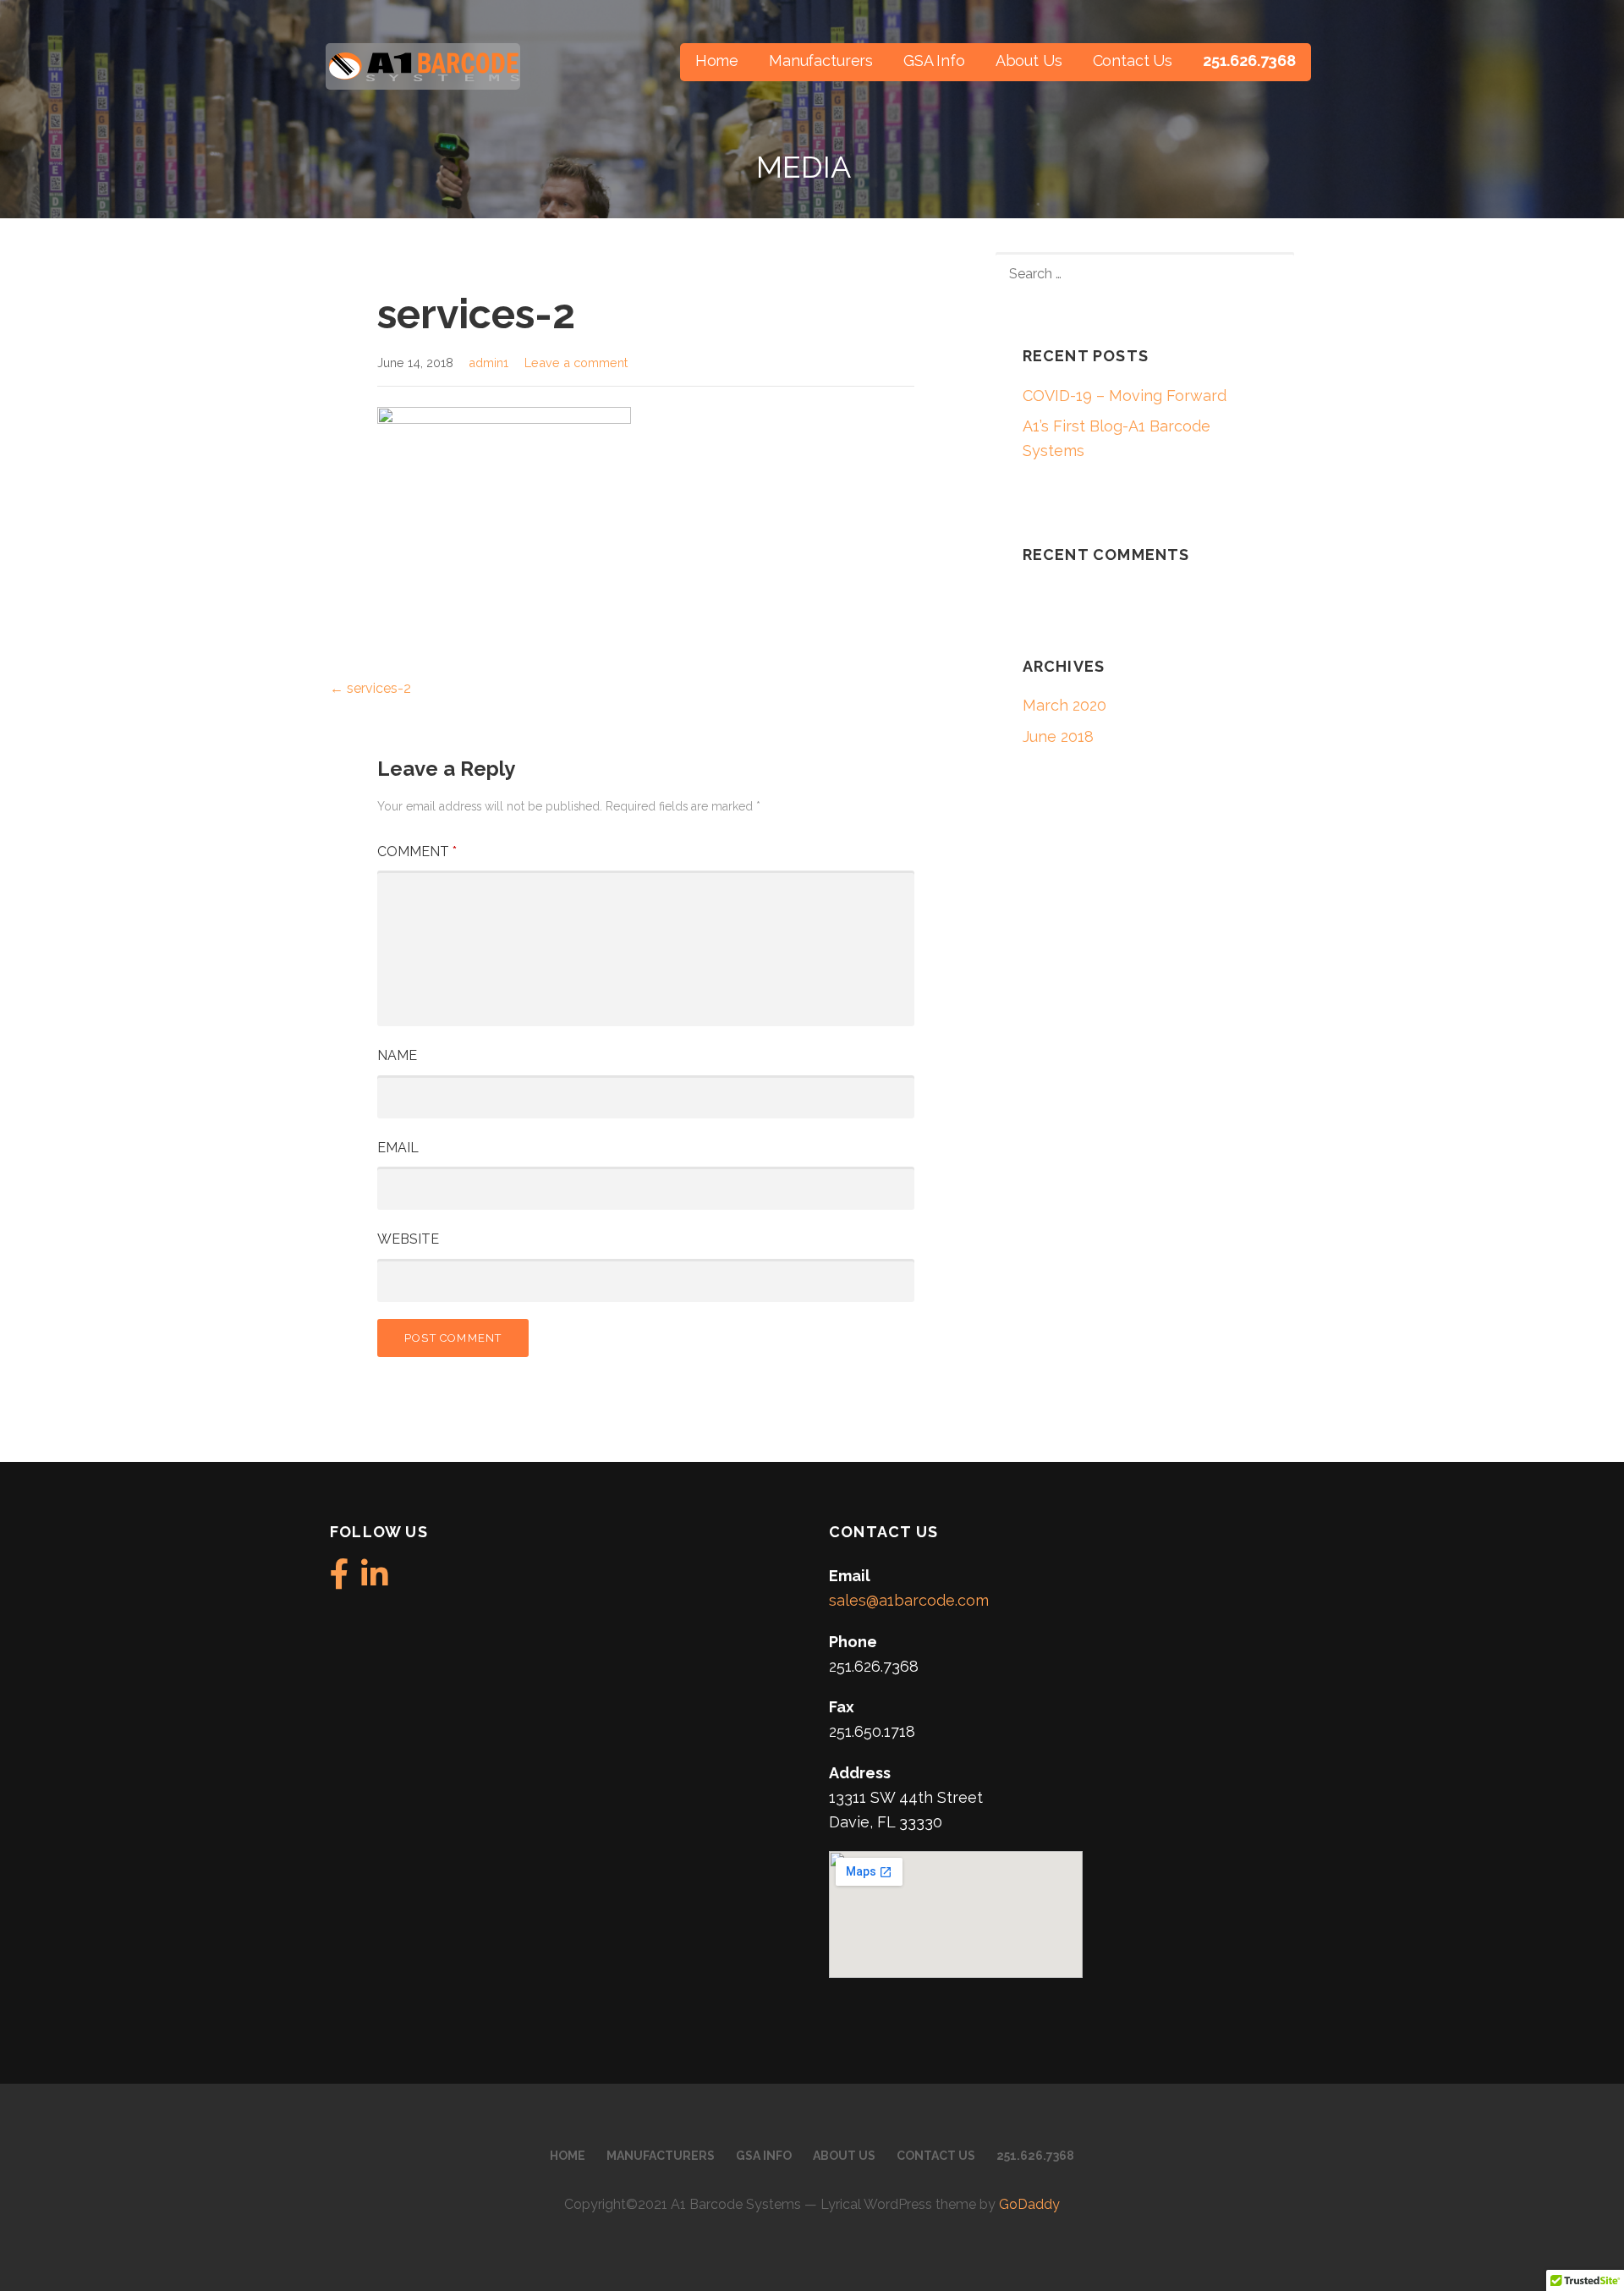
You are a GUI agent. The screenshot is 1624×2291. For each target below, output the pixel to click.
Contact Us (1133, 60)
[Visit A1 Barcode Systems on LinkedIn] (375, 1580)
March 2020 (1064, 705)
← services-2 (370, 688)
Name (397, 1055)
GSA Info (934, 60)
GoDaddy (1029, 2204)
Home (717, 60)
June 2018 (1058, 736)
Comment (417, 852)
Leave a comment (576, 363)
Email (398, 1148)
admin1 (488, 363)
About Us (1029, 60)
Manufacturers (821, 60)
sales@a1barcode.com (909, 1600)
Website (408, 1239)
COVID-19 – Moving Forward (1125, 396)
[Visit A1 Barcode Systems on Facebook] (340, 1580)
